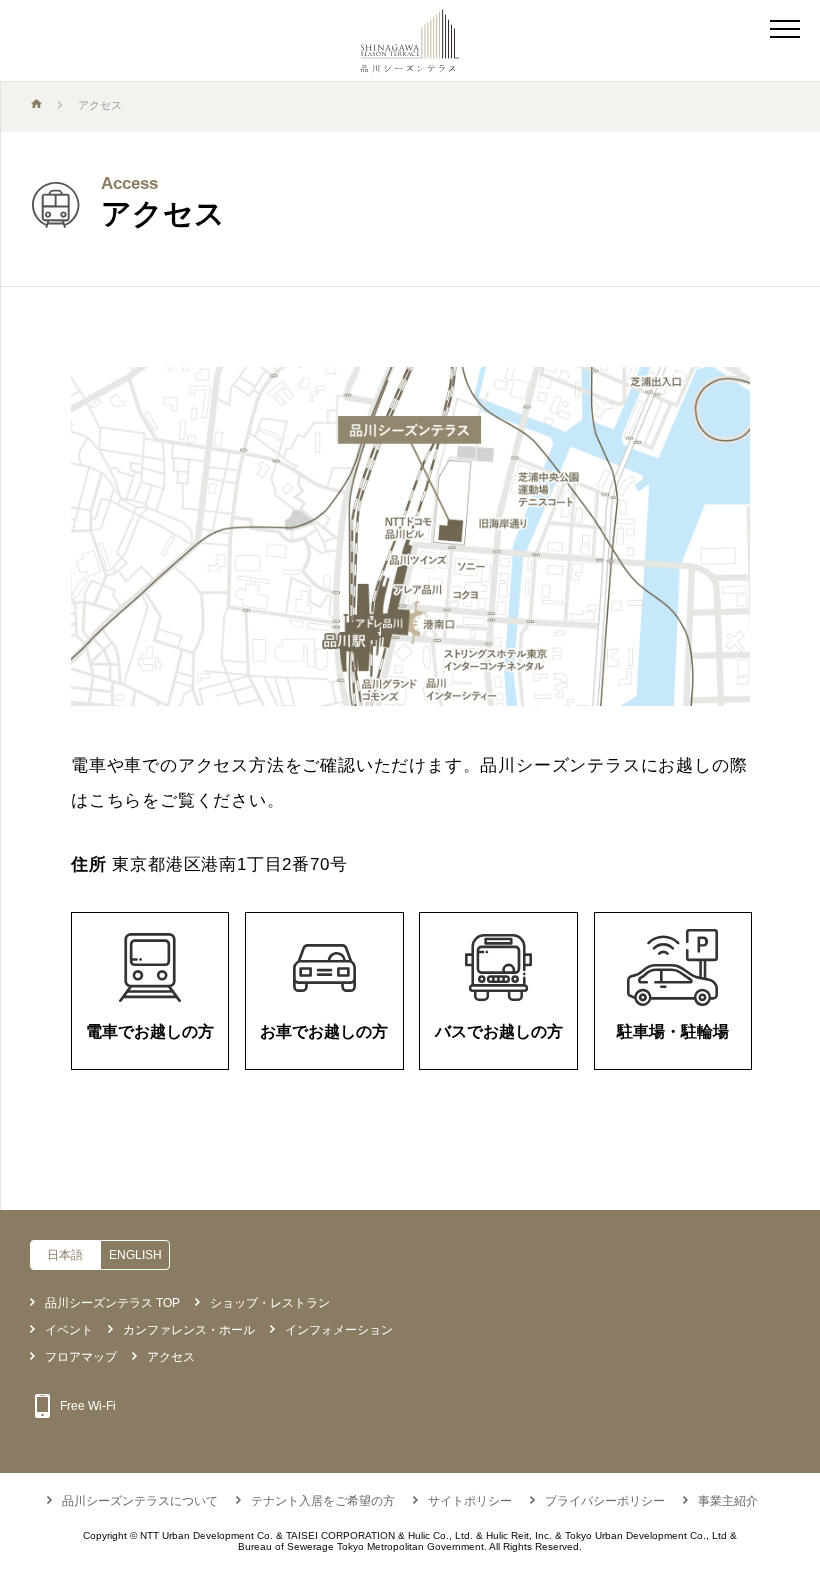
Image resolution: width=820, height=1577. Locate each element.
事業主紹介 (728, 1501)
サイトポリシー (470, 1501)
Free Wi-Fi (88, 1406)
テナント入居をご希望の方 (323, 1501)
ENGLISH (135, 1255)
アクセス (171, 1357)
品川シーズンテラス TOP (112, 1303)
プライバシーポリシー (605, 1501)
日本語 (65, 1255)
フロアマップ (81, 1357)
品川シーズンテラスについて (140, 1501)
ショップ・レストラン (270, 1303)
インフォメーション (339, 1330)
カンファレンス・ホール (189, 1330)
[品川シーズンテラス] (410, 41)
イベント (69, 1330)
